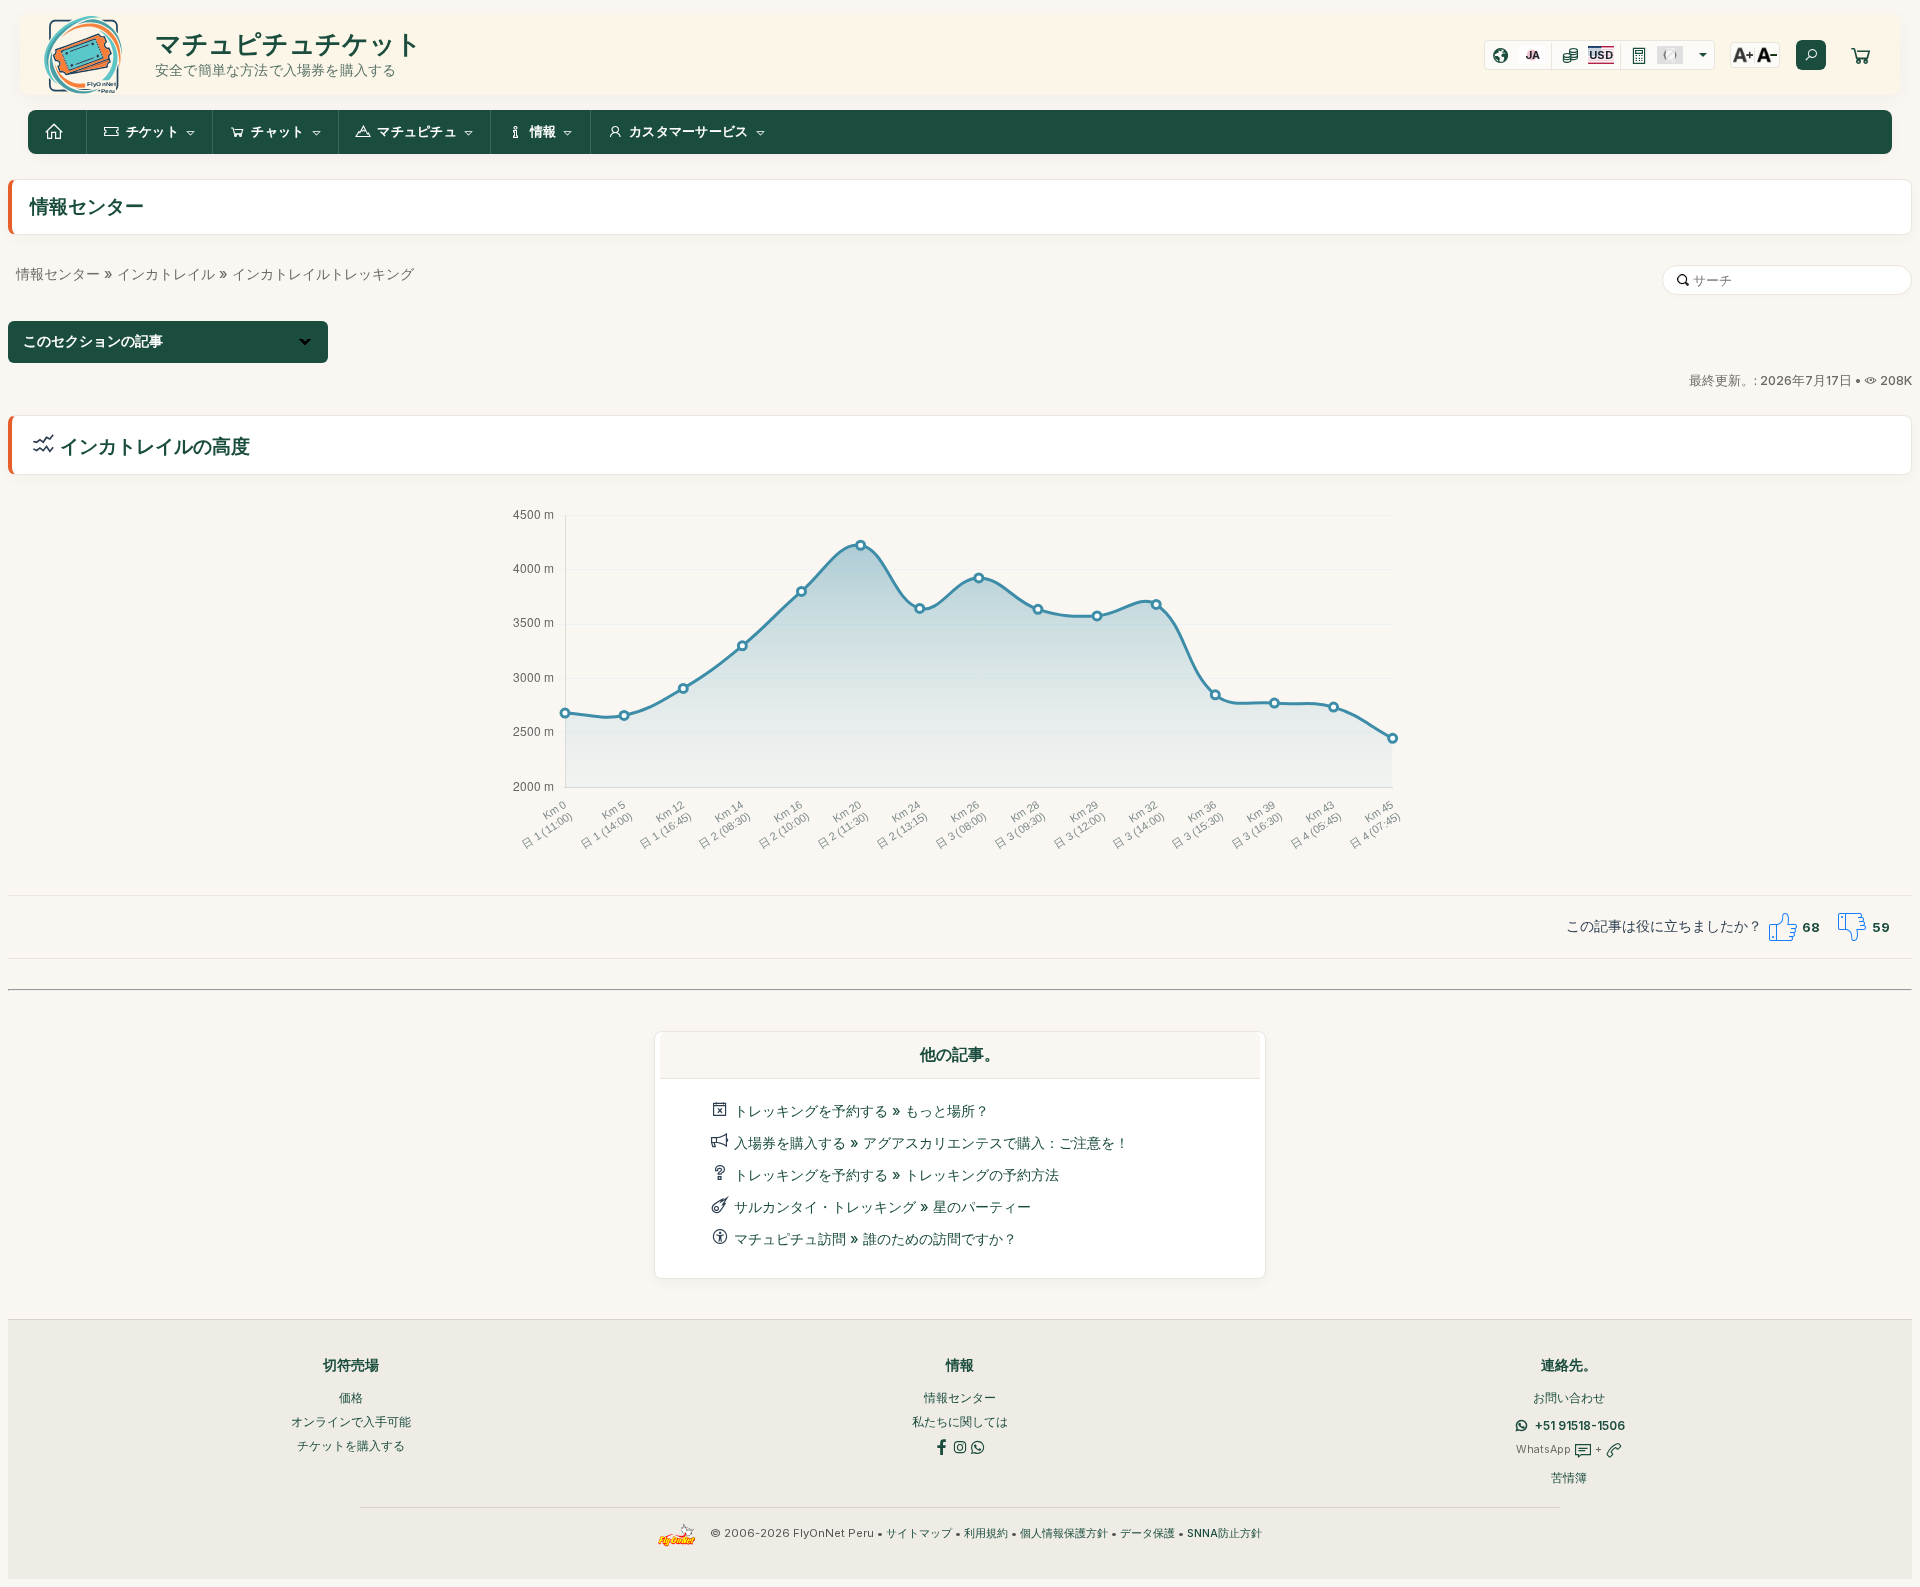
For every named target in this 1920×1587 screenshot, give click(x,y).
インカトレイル (166, 273)
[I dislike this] (1852, 927)
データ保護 (1147, 1533)
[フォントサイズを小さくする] (1767, 55)
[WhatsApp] (978, 1445)
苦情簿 (1569, 1477)
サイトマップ (919, 1533)
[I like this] (1782, 927)
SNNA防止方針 (1224, 1533)
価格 (351, 1397)
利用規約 (986, 1533)
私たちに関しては (960, 1421)
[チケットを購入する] (1861, 55)
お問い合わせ (1569, 1397)
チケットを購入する (351, 1445)
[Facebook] (942, 1445)
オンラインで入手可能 (351, 1421)
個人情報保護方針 (1064, 1533)
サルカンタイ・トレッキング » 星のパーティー (882, 1206)
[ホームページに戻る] (57, 132)
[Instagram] (960, 1445)
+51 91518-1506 (1580, 1425)
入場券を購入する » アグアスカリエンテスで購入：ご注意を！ (931, 1142)
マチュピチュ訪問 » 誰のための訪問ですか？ (875, 1238)
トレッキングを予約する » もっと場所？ (861, 1110)
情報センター (58, 273)
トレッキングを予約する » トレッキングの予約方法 (896, 1174)
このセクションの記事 (93, 341)
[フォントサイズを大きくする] (1743, 55)
